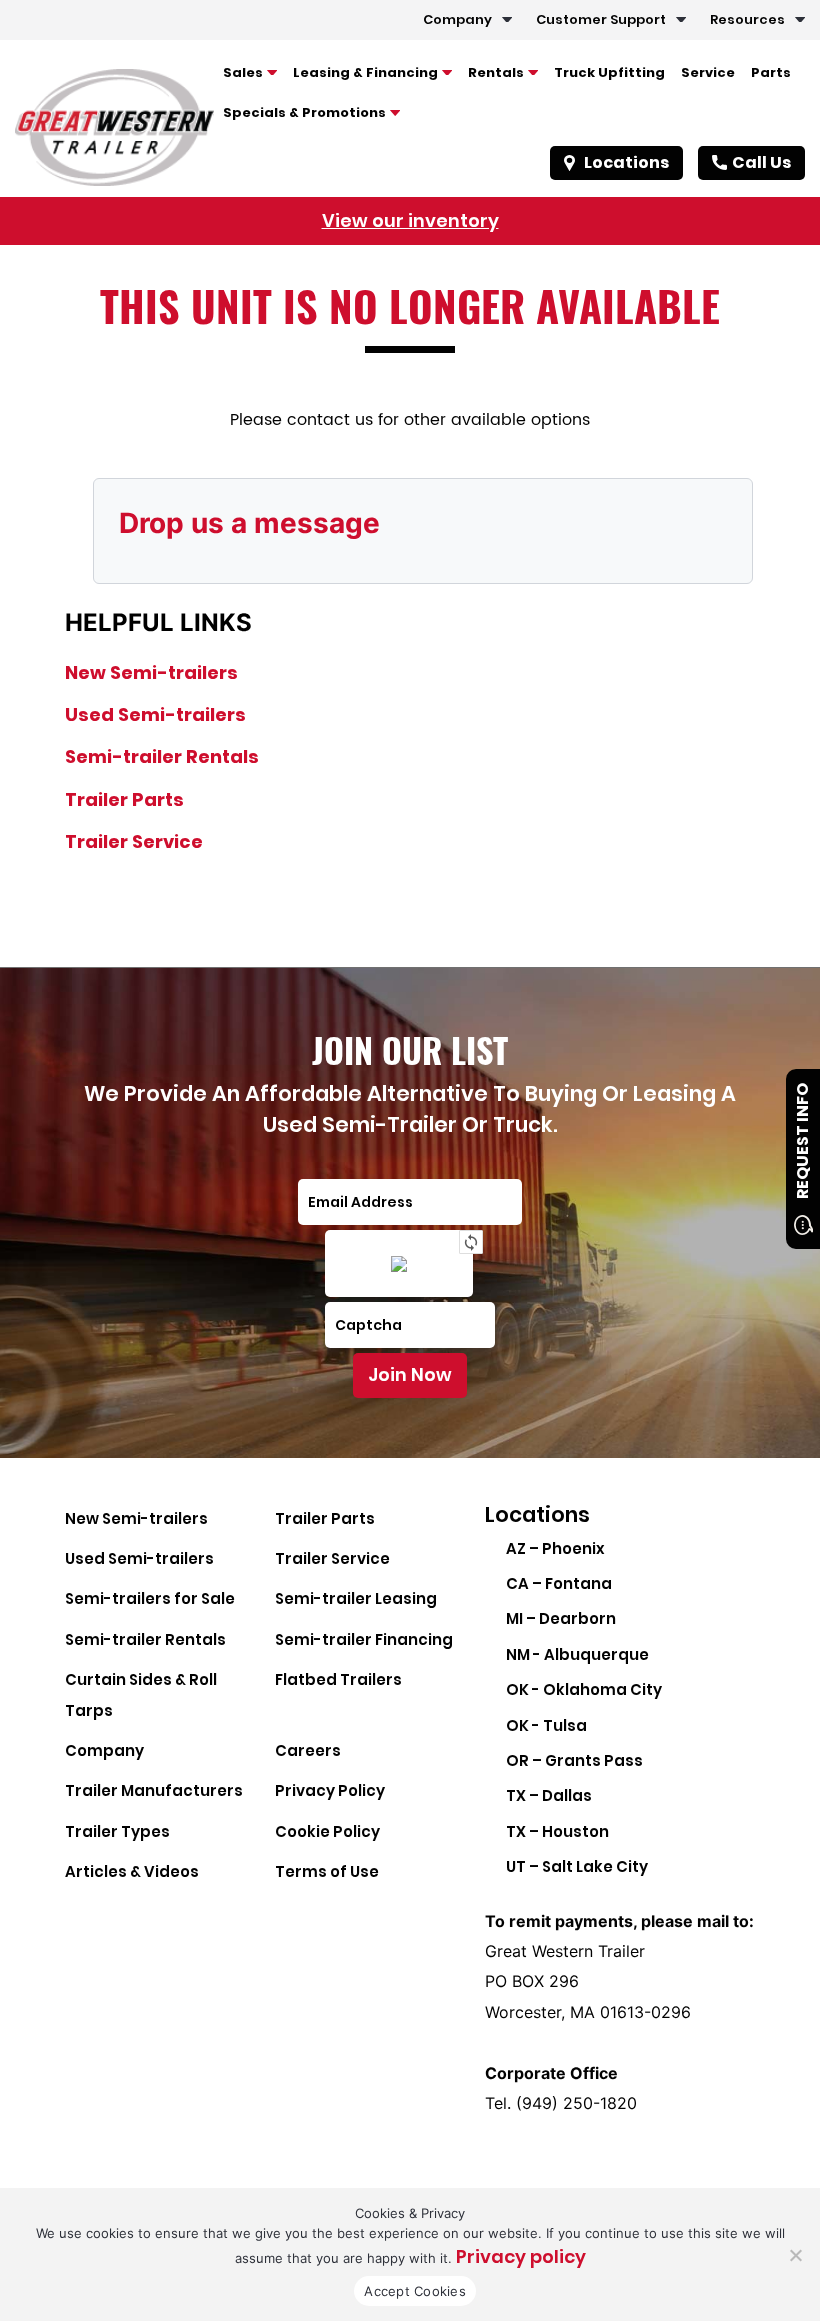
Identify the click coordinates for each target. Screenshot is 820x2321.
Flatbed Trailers (338, 1679)
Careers (308, 1750)
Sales (243, 72)
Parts (771, 72)
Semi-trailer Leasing (356, 1598)
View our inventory (410, 220)
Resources (747, 19)
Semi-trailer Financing (364, 1639)
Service (708, 72)
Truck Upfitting (609, 72)
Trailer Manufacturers (154, 1790)
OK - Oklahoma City (584, 1689)
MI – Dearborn (561, 1618)
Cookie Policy (327, 1831)
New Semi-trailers (151, 672)
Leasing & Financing (365, 72)
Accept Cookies (415, 2291)
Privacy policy (521, 2256)
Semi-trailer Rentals (162, 756)
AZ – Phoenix (555, 1548)
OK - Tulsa (546, 1725)
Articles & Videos (132, 1871)
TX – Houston (557, 1831)
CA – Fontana (559, 1583)
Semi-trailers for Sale (150, 1598)
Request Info (802, 1141)
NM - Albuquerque (577, 1654)
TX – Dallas (549, 1795)
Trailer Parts (124, 799)
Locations (626, 162)
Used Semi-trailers (155, 714)
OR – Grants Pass (574, 1760)
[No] (795, 2255)
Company (457, 19)
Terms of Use (327, 1871)
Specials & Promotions (304, 112)
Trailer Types (117, 1831)
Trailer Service (134, 841)
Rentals (496, 72)
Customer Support (601, 19)
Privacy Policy (330, 1790)
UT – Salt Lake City (577, 1866)
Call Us (761, 162)
